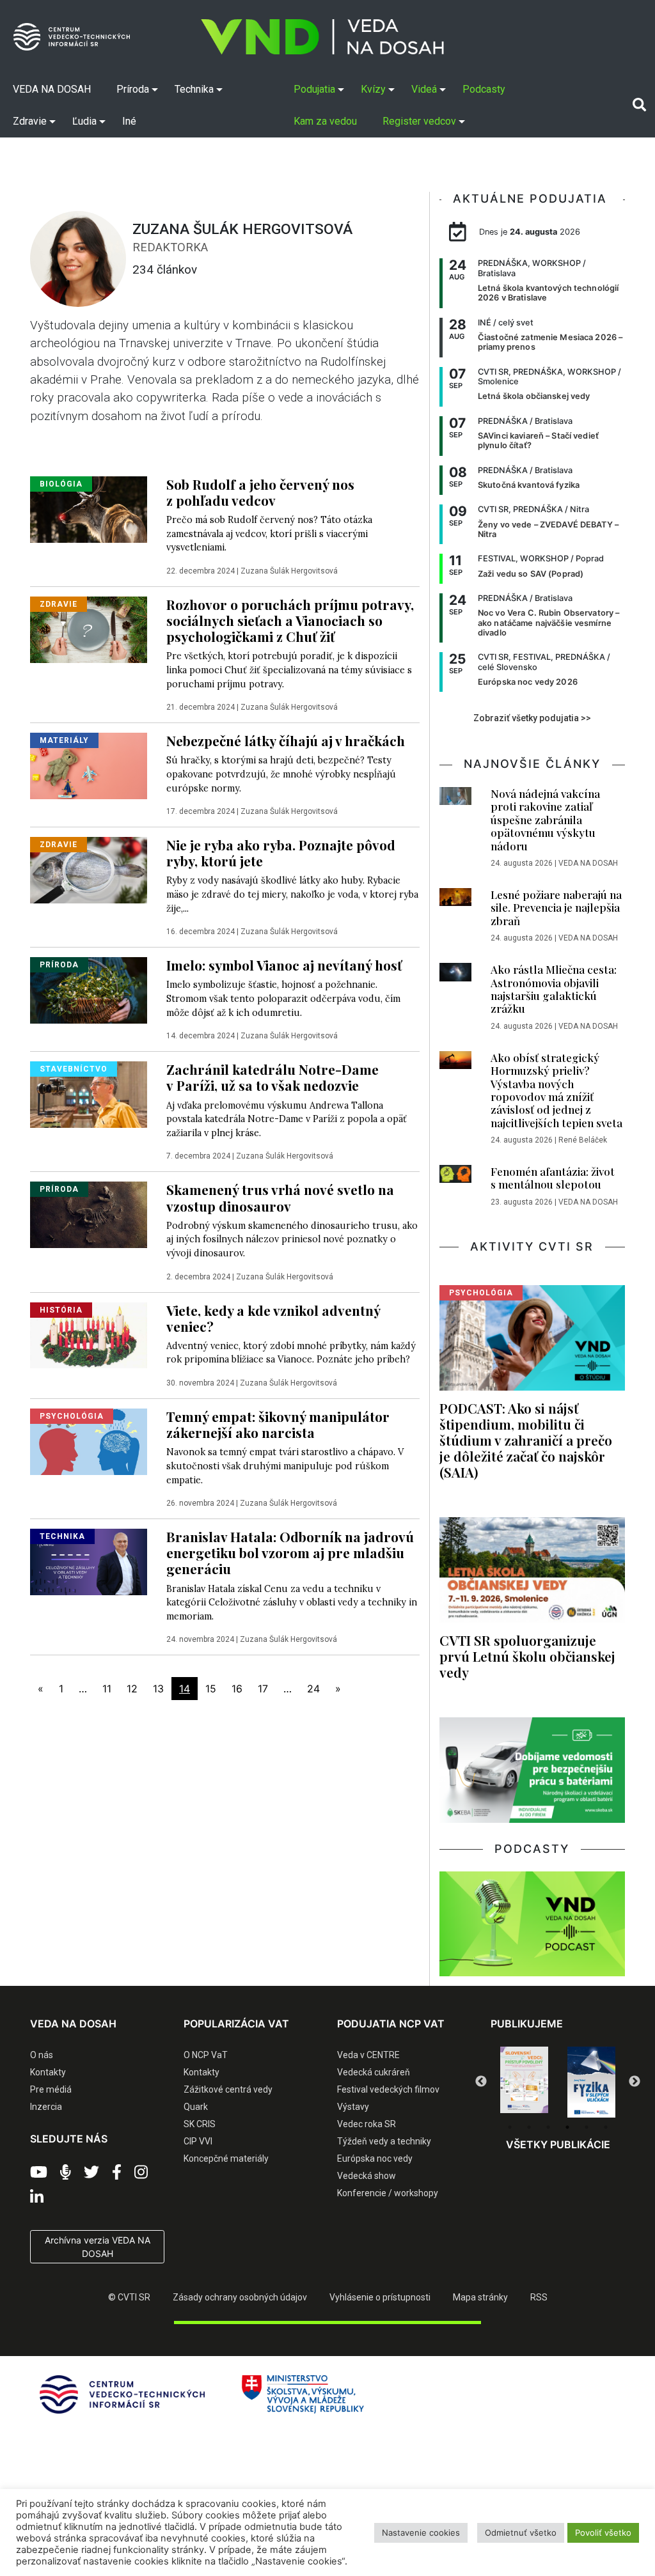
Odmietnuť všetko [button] (521, 2533)
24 (313, 1689)
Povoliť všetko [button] (603, 2533)
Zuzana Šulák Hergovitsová (289, 571)
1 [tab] (510, 2127)
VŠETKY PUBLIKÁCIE (558, 2144)
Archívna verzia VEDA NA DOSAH (98, 2247)
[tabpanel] (524, 2082)
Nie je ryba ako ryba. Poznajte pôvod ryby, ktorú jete (281, 853)
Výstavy (353, 2107)
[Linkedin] (37, 2197)
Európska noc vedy (375, 2158)
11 (107, 1689)
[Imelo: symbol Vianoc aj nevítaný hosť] (89, 990)
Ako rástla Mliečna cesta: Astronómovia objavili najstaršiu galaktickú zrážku (554, 989)
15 (211, 1689)
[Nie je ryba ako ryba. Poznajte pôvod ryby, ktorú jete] (89, 869)
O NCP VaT (206, 2055)
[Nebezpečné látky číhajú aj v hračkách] (89, 765)
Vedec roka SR (367, 2124)
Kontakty (48, 2072)
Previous (481, 2082)
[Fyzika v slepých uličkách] (524, 2082)
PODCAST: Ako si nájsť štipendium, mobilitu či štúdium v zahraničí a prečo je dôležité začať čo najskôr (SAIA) (526, 1440)
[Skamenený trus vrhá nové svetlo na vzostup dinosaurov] (89, 1214)
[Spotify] (66, 2173)
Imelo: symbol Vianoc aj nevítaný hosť (284, 965)
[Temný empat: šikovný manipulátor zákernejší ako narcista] (89, 1440)
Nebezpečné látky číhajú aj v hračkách (286, 740)
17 (263, 1689)
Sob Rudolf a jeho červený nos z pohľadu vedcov (260, 492)
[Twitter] (91, 2173)
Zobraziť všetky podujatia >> (532, 718)
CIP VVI (198, 2141)
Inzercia (46, 2107)
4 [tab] (567, 2127)
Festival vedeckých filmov (388, 2089)
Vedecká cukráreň (374, 2072)
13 (158, 1689)
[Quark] (591, 2082)
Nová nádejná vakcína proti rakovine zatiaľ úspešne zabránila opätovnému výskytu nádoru (545, 820)
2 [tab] (529, 2127)
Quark (196, 2107)
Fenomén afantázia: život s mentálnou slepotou (553, 1178)
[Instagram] (141, 2173)
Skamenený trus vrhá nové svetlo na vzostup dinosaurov (280, 1197)
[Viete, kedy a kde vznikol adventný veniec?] (89, 1334)
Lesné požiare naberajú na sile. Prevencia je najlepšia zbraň (556, 908)
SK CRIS (200, 2124)
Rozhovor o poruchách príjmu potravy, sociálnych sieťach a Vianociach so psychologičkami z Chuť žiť (290, 620)
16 (237, 1689)
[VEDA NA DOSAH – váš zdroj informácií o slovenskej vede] (322, 37)
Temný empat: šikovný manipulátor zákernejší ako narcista (278, 1424)
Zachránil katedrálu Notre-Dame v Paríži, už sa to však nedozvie (272, 1077)
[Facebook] (117, 2173)
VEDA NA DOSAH (588, 863)
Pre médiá (51, 2089)
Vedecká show (367, 2176)
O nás (42, 2055)
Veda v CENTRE (368, 2055)
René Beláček (583, 1140)
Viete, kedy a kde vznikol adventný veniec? (273, 1318)
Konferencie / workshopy (388, 2193)
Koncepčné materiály (226, 2158)
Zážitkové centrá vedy (228, 2089)
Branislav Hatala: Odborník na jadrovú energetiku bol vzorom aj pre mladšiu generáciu (290, 1552)
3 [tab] (548, 2127)
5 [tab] (587, 2127)
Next (635, 2082)
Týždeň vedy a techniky (384, 2141)
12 (132, 1689)
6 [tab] (606, 2127)
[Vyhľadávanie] (639, 105)
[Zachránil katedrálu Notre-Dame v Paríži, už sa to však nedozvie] (89, 1093)
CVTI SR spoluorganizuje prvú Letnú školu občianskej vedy (527, 1656)
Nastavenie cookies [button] (421, 2533)
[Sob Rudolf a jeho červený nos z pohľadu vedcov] (89, 508)
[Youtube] (39, 2173)
